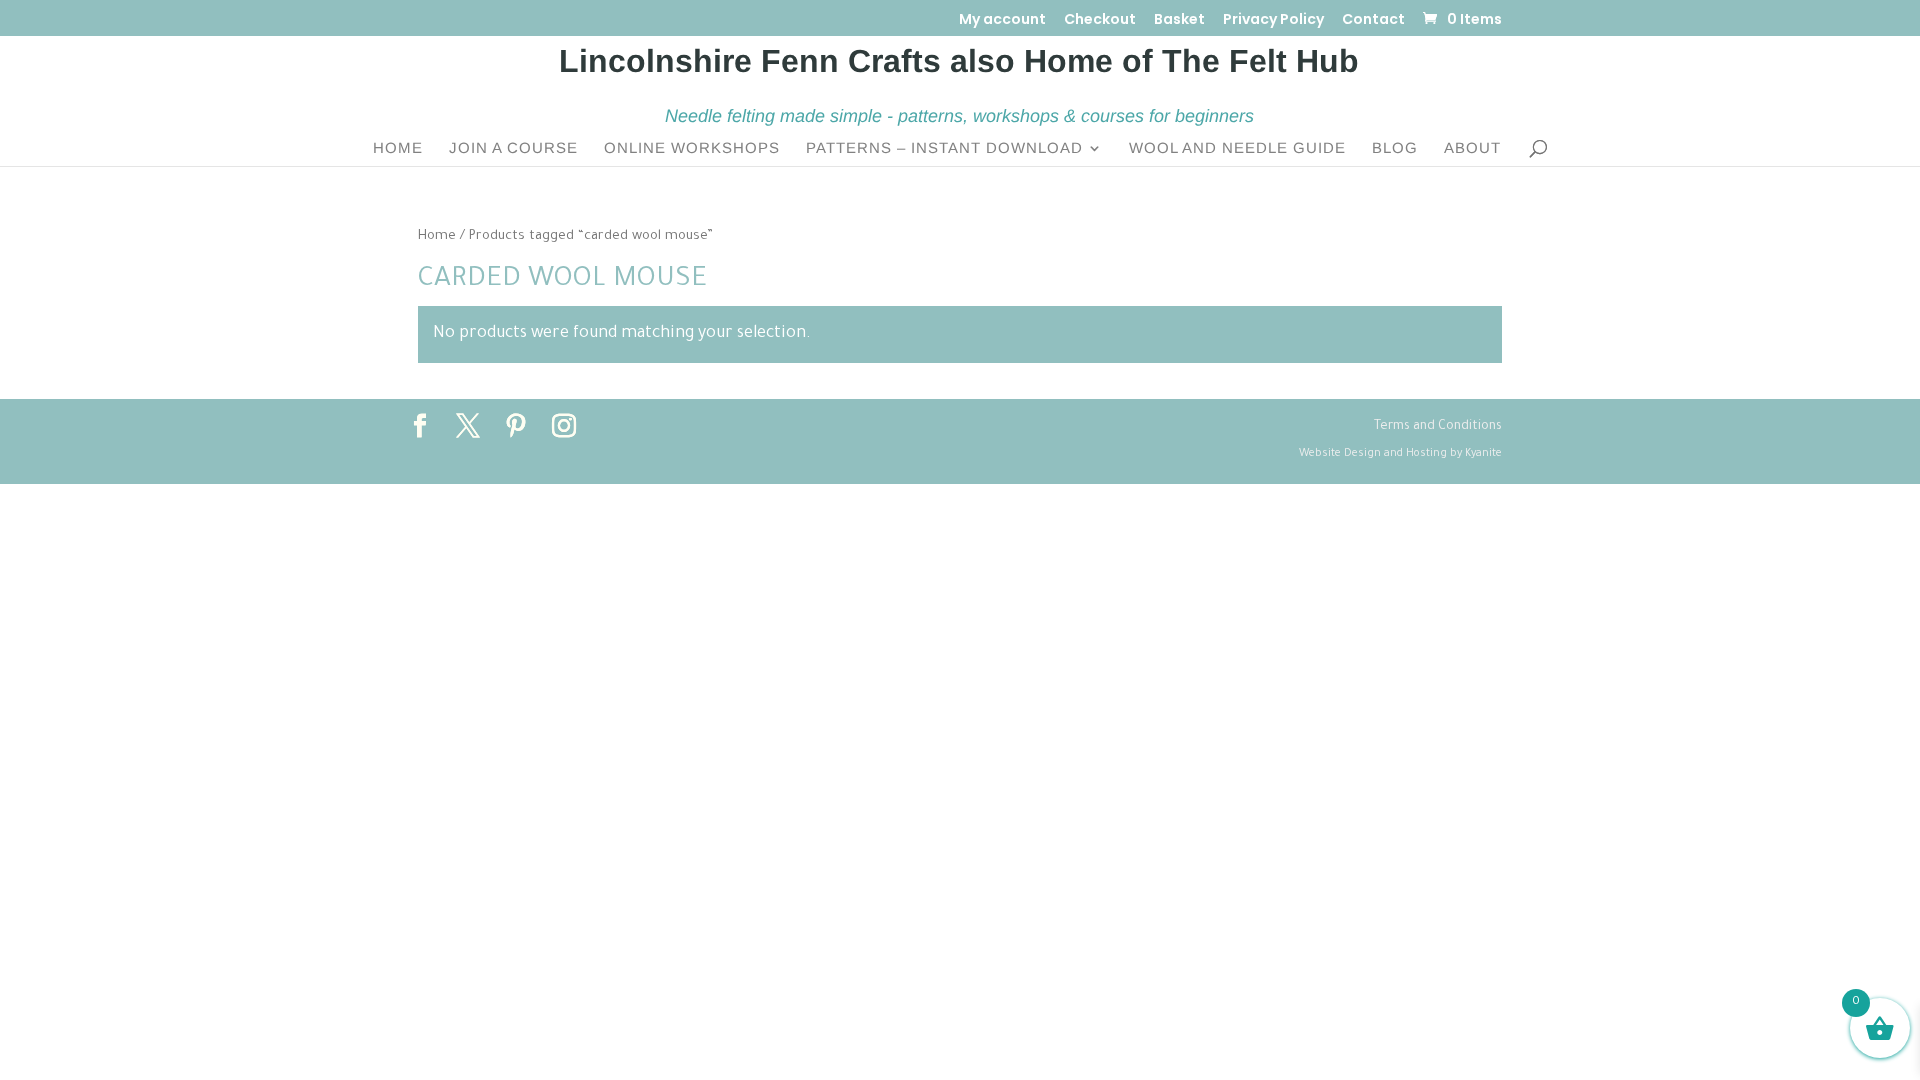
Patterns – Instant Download (944, 148)
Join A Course (513, 148)
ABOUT (1472, 148)
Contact (1373, 20)
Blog (1395, 148)
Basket (1179, 20)
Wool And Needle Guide (1237, 148)
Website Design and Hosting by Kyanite (1400, 454)
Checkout (1100, 20)
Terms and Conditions (1438, 427)
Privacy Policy (1273, 20)
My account (1002, 20)
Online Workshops (692, 148)
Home (398, 148)
